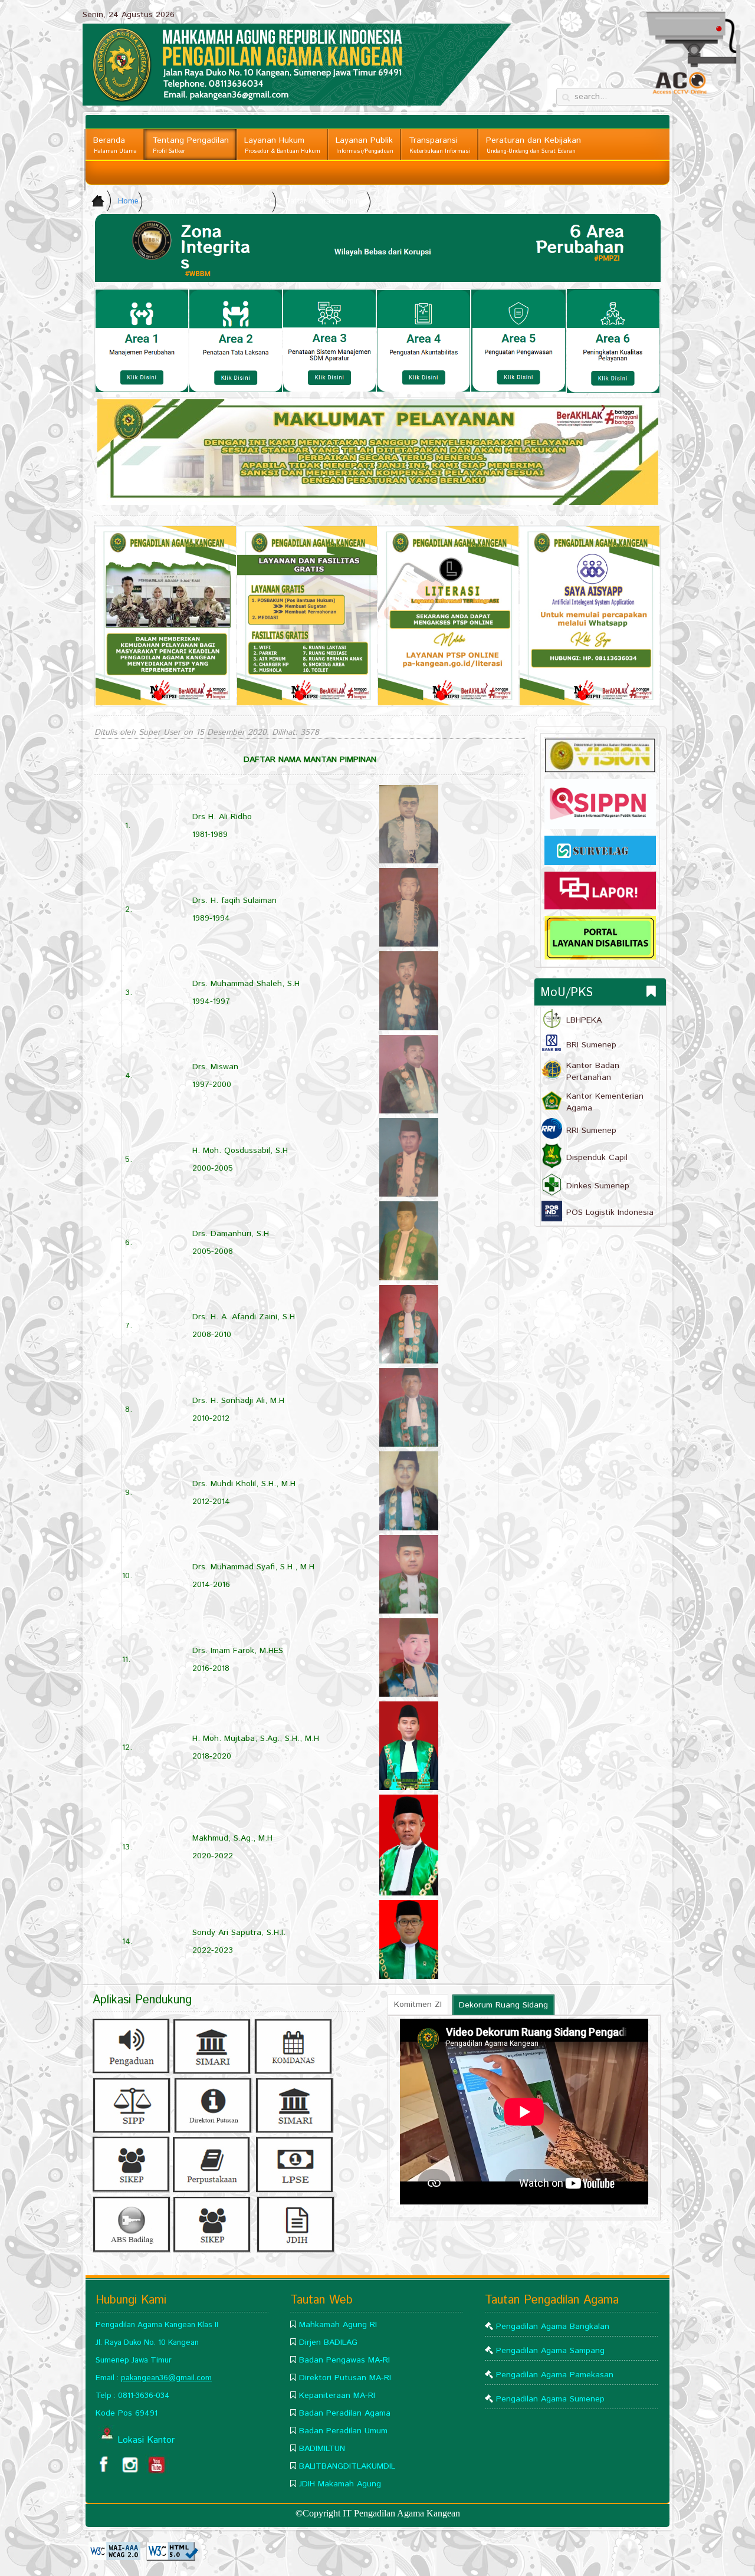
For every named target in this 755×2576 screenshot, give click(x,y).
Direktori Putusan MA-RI (345, 2378)
